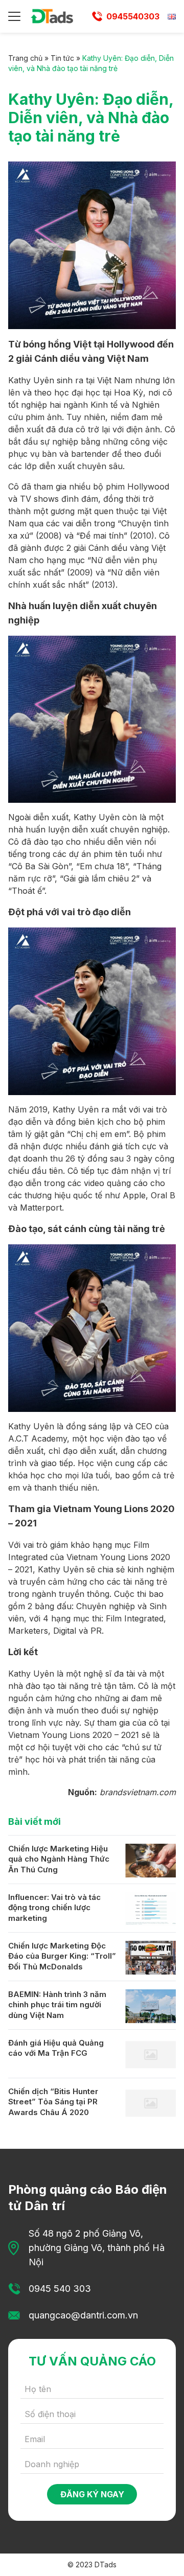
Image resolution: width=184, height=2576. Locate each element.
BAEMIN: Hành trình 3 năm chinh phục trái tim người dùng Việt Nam (57, 2005)
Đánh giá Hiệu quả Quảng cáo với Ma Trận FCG (56, 2048)
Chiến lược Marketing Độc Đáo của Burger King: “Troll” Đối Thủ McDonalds (62, 1956)
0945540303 (133, 16)
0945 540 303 (60, 2289)
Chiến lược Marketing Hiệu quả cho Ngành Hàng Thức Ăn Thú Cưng (59, 1859)
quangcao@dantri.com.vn (83, 2315)
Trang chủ (25, 58)
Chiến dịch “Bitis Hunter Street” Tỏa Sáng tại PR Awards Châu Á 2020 (53, 2102)
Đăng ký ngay (92, 2494)
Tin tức (62, 58)
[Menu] (14, 16)
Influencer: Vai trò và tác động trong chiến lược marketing (54, 1908)
